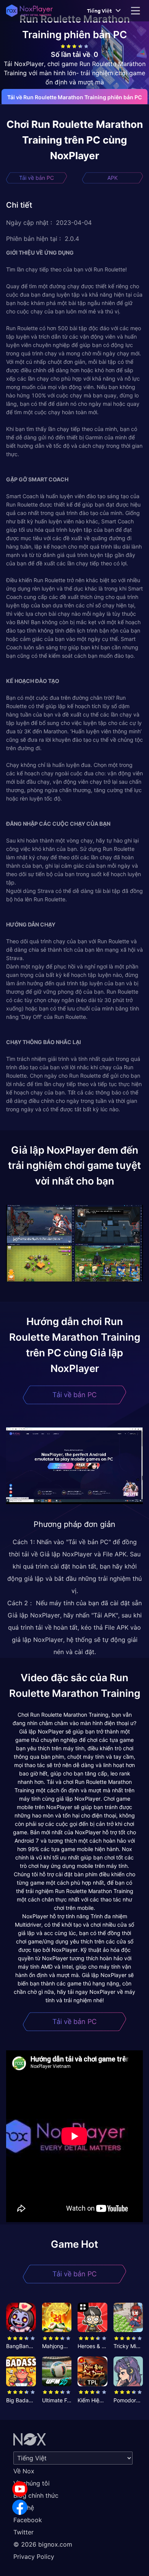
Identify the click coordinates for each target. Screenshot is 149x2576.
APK (113, 178)
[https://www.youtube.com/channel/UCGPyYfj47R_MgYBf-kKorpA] (20, 2489)
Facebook (28, 2520)
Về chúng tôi (32, 2483)
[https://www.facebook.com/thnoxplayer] (20, 2507)
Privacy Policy (34, 2557)
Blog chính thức (36, 2495)
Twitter (23, 2532)
